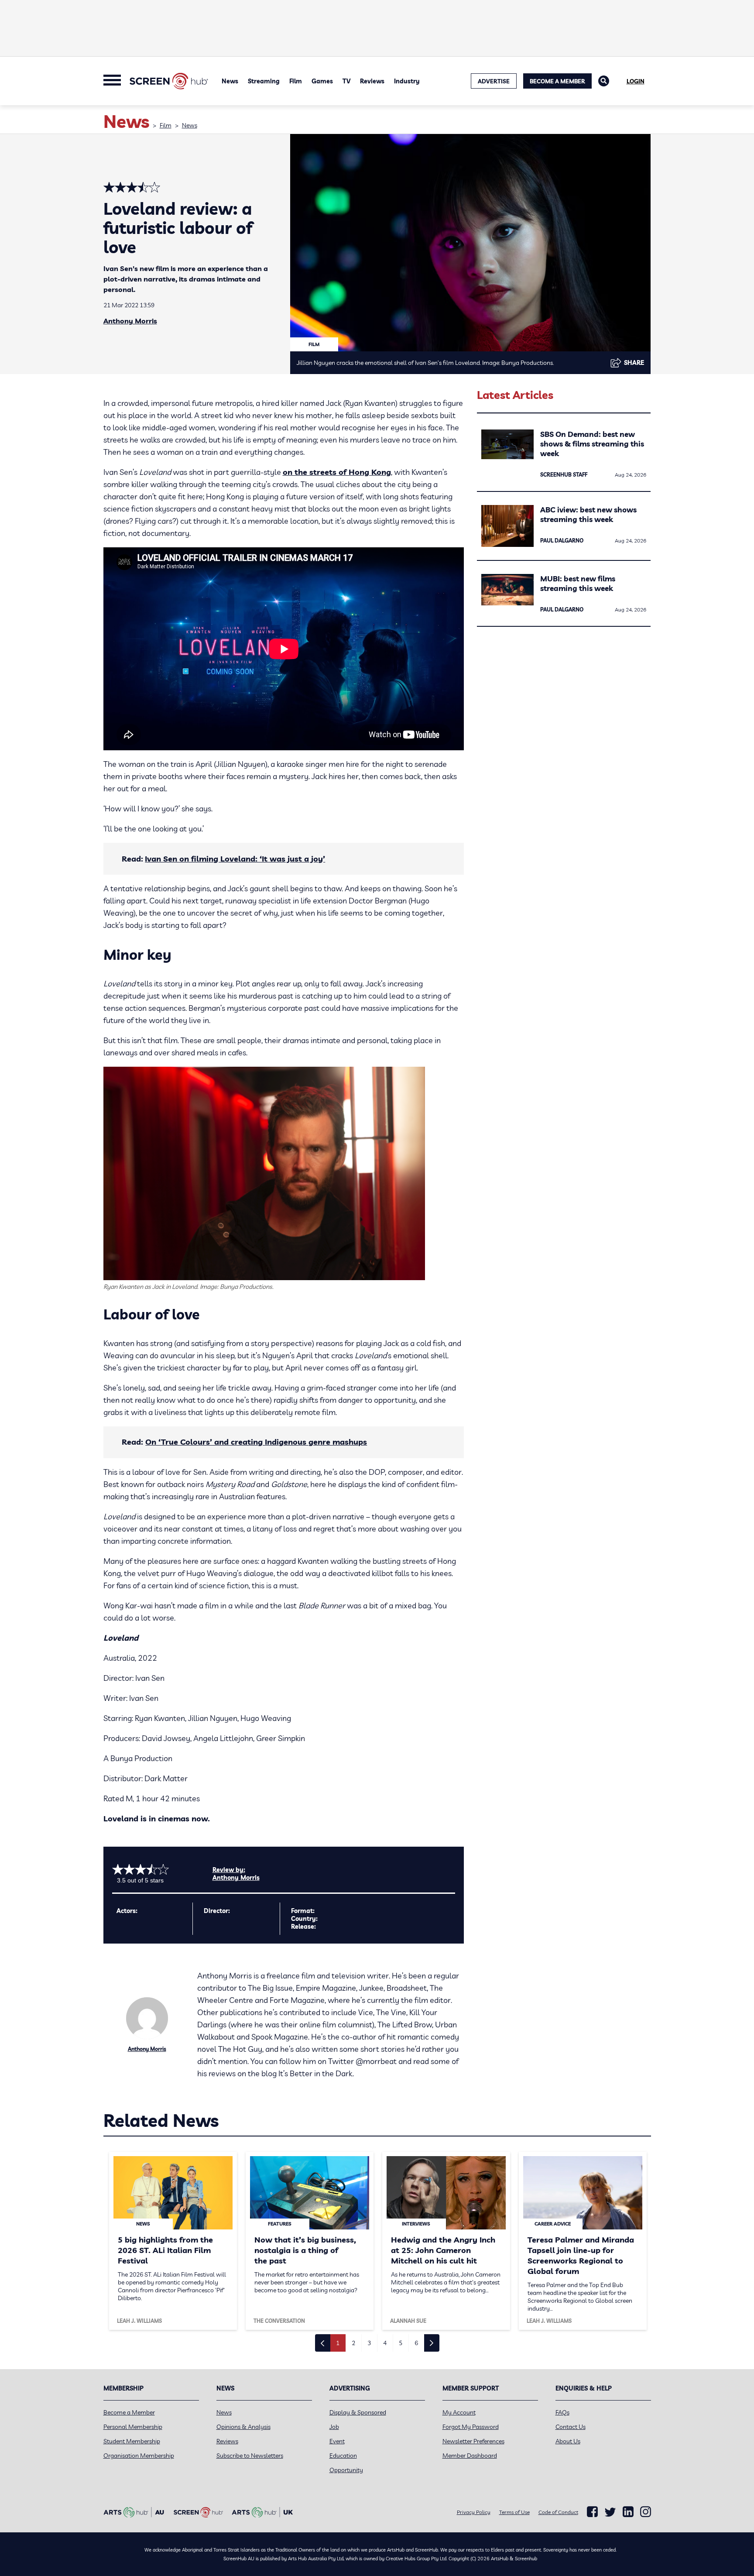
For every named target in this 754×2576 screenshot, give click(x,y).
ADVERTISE (494, 81)
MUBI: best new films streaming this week (578, 583)
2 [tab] (353, 2343)
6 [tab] (416, 2343)
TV (346, 81)
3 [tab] (369, 2343)
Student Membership (132, 2441)
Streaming (264, 81)
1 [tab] (338, 2343)
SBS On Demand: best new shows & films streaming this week (592, 444)
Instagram (646, 2512)
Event (337, 2441)
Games (322, 81)
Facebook (592, 2512)
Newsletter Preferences (473, 2441)
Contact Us (571, 2427)
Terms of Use (514, 2512)
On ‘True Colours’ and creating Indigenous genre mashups (256, 1442)
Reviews (372, 81)
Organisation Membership (139, 2456)
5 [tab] (401, 2343)
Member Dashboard (470, 2456)
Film (296, 81)
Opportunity (346, 2470)
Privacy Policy (474, 2512)
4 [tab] (385, 2343)
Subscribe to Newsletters (250, 2456)
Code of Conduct (558, 2512)
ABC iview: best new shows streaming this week (588, 514)
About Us (568, 2441)
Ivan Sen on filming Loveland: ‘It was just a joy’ (235, 859)
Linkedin (628, 2512)
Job (334, 2427)
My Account (459, 2412)
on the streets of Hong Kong (337, 472)
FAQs (562, 2412)
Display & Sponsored (358, 2412)
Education (343, 2456)
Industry (407, 81)
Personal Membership (133, 2427)
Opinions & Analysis (243, 2427)
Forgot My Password (471, 2427)
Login (636, 81)
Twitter (610, 2512)
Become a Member (557, 81)
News (230, 81)
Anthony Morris (130, 321)
